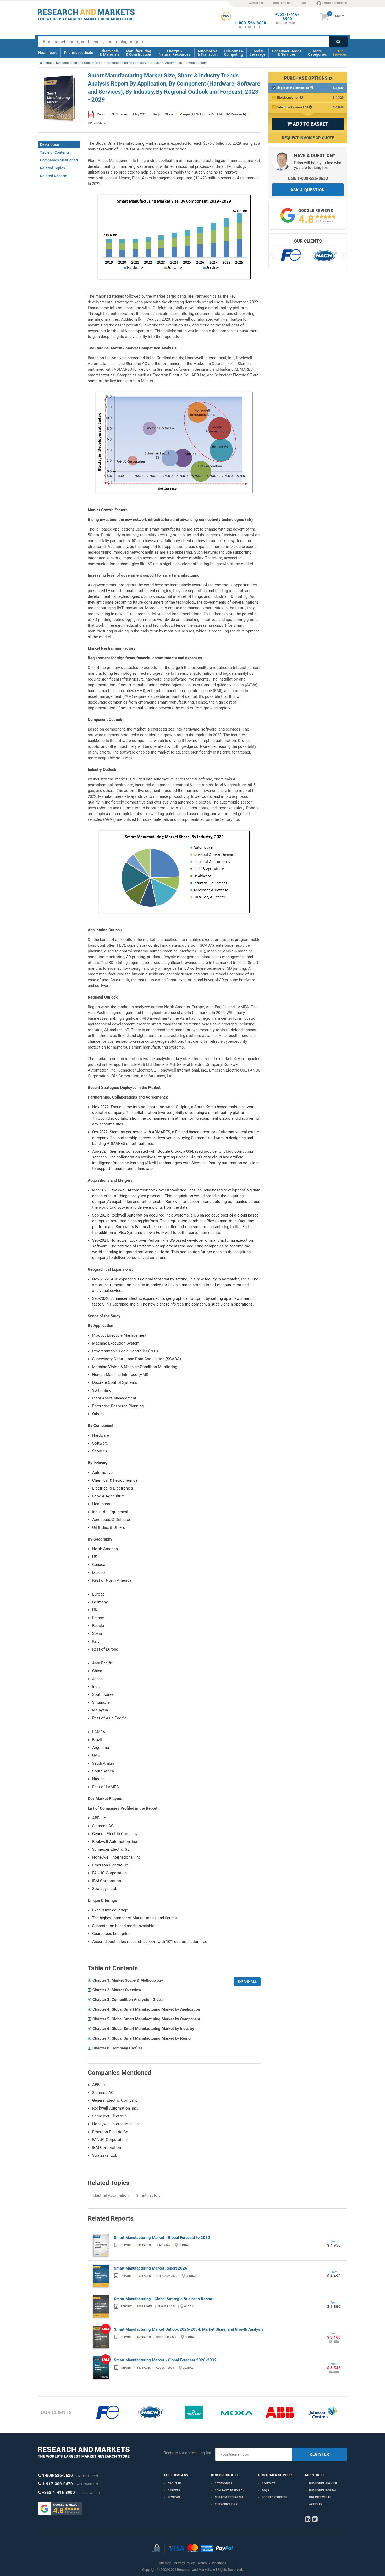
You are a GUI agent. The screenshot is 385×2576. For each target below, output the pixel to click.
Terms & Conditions (212, 2563)
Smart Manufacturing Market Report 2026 (151, 2268)
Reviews (174, 2497)
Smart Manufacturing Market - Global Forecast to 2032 (162, 2238)
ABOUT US (256, 3)
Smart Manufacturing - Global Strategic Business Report (163, 2299)
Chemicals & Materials (110, 53)
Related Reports (54, 176)
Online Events (320, 2497)
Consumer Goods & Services (287, 53)
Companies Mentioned (59, 160)
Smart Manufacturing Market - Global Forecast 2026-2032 (165, 2360)
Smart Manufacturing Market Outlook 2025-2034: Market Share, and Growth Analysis (189, 2329)
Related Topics (53, 168)
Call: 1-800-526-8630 (308, 178)
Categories (224, 2483)
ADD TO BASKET (308, 124)
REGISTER (320, 2454)
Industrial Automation (110, 2195)
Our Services (340, 53)
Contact (269, 2483)
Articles (316, 2504)
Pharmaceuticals (79, 53)
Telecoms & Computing (234, 53)
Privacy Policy (184, 2563)
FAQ (304, 3)
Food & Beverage (258, 53)
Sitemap (165, 2563)
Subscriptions (226, 2504)
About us (175, 2483)
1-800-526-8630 (250, 23)
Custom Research (229, 2497)
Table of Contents (55, 152)
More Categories (317, 53)
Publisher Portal (323, 2491)
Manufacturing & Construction (139, 53)
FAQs (266, 2491)
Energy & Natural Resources (175, 53)
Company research (230, 2491)
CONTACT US (282, 3)
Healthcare (48, 53)
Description (50, 144)
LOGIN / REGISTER (335, 3)
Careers (174, 2491)
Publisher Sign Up (323, 2483)
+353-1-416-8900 (287, 17)
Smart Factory (148, 2195)
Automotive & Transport (208, 53)
